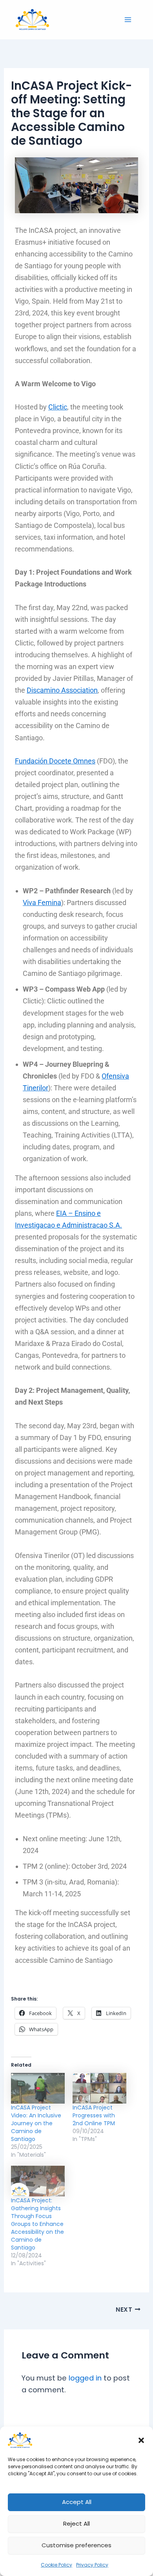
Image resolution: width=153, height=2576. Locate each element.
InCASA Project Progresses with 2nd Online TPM (94, 2115)
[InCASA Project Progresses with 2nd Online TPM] (99, 2088)
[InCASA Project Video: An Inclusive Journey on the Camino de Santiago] (38, 2088)
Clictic (58, 407)
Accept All (77, 2502)
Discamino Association (62, 690)
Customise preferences (76, 2545)
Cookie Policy (56, 2565)
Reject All (76, 2523)
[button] (141, 2440)
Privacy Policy (92, 2565)
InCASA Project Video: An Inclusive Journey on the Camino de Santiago (36, 2123)
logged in (85, 2378)
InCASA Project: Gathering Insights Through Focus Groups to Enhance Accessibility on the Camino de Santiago (37, 2224)
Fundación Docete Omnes (55, 761)
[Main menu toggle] (128, 19)
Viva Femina (42, 903)
